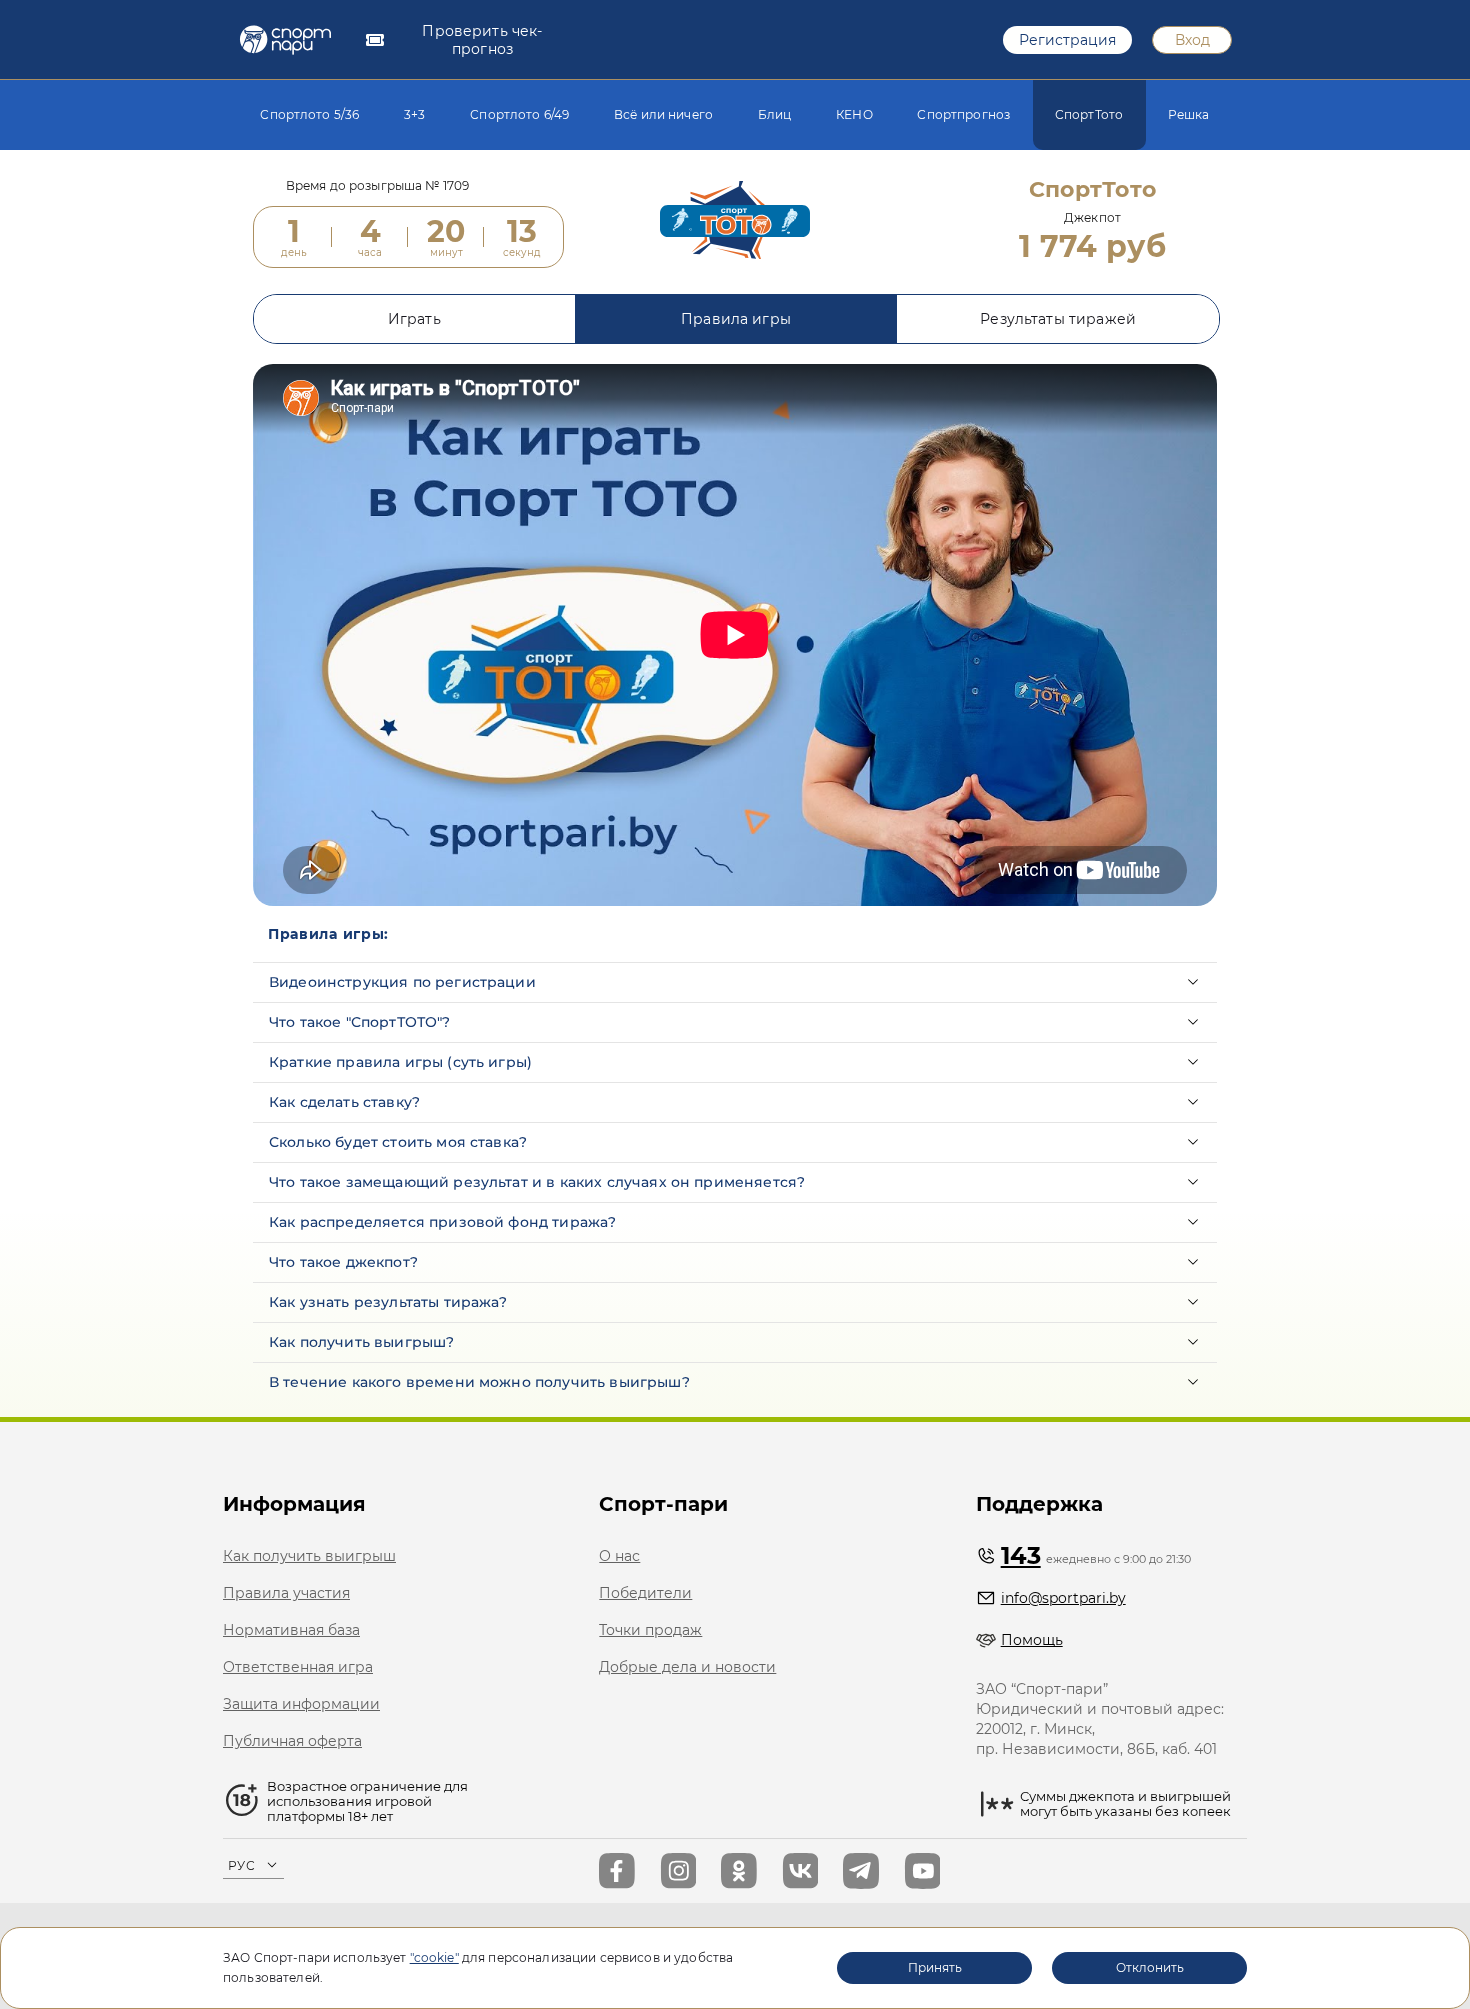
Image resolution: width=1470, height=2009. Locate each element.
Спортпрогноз (963, 114)
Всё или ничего (663, 114)
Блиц (775, 114)
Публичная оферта (292, 1741)
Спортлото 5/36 (309, 114)
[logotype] (285, 40)
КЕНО (854, 114)
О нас (619, 1556)
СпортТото (1089, 114)
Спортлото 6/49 (519, 114)
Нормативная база (291, 1630)
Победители (645, 1593)
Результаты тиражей (1058, 319)
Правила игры (736, 319)
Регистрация (1067, 40)
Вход (1192, 40)
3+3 (414, 114)
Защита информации (301, 1704)
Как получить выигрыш (309, 1556)
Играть (414, 319)
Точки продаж (650, 1630)
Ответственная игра (298, 1667)
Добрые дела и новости (687, 1667)
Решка (1189, 114)
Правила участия (286, 1593)
